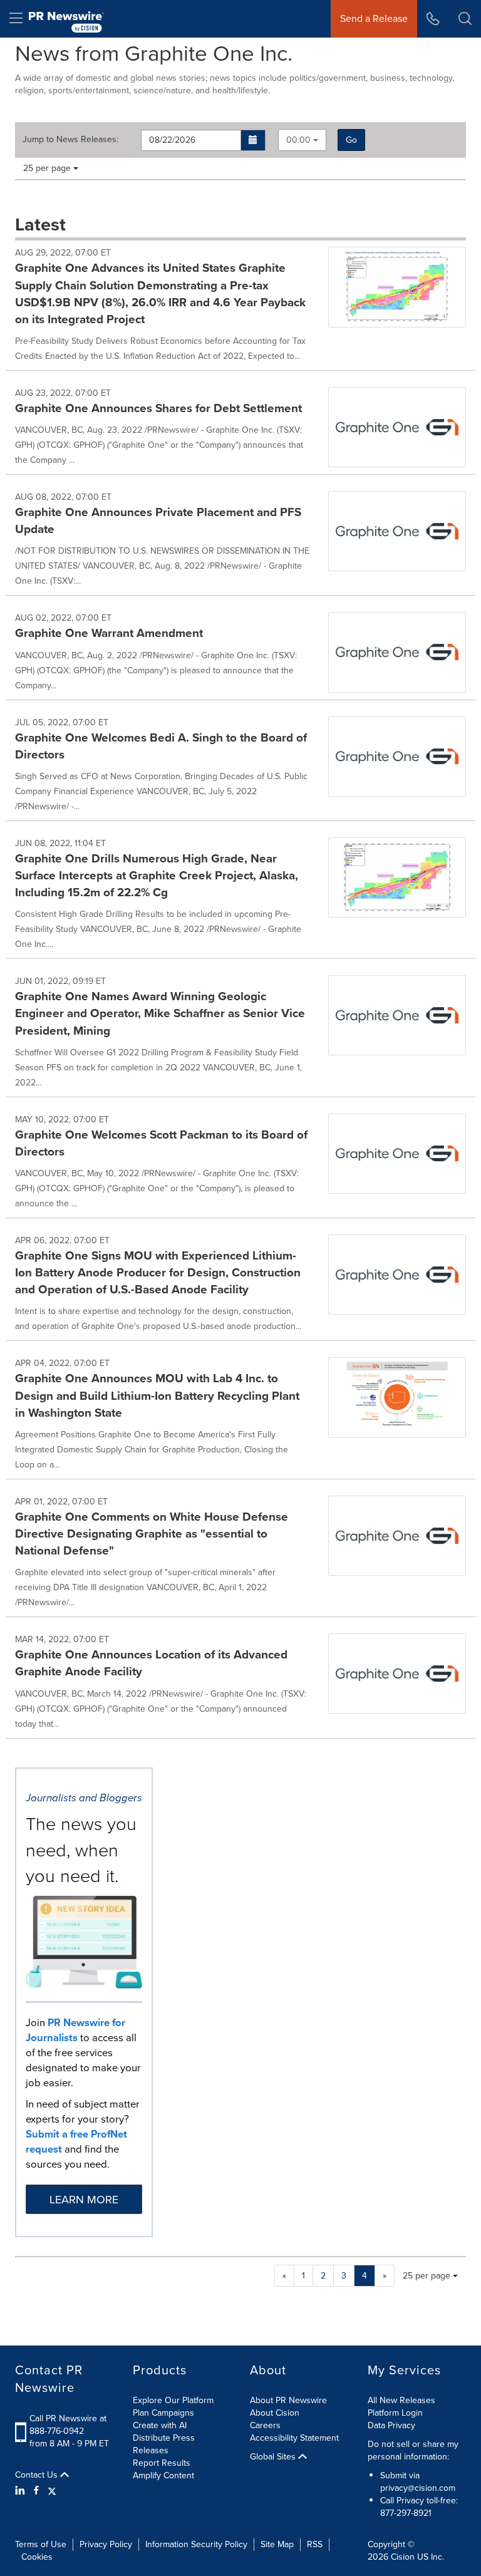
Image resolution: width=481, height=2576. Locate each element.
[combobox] (302, 140)
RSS (315, 2544)
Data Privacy (391, 2425)
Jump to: (70, 140)
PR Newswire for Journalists (75, 2030)
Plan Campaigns (163, 2413)
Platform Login (395, 2413)
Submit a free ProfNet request (76, 2142)
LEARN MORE (84, 2200)
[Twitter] (52, 2491)
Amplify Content (163, 2475)
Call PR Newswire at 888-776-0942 (68, 2425)
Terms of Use (41, 2544)
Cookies (37, 2557)
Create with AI (160, 2425)
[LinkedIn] (22, 2491)
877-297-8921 (406, 2513)
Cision (403, 2557)
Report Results (162, 2463)
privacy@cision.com (418, 2488)
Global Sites (274, 2457)
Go (351, 140)
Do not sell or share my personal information (413, 2450)
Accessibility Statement (294, 2438)
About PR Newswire (288, 2400)
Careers (265, 2425)
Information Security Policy (196, 2544)
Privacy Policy (106, 2544)
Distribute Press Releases (164, 2444)
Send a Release (374, 18)
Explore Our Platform (173, 2400)
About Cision (275, 2413)
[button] (253, 140)
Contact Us (38, 2475)
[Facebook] (36, 2491)
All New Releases (401, 2400)
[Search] (465, 19)
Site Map (277, 2544)
